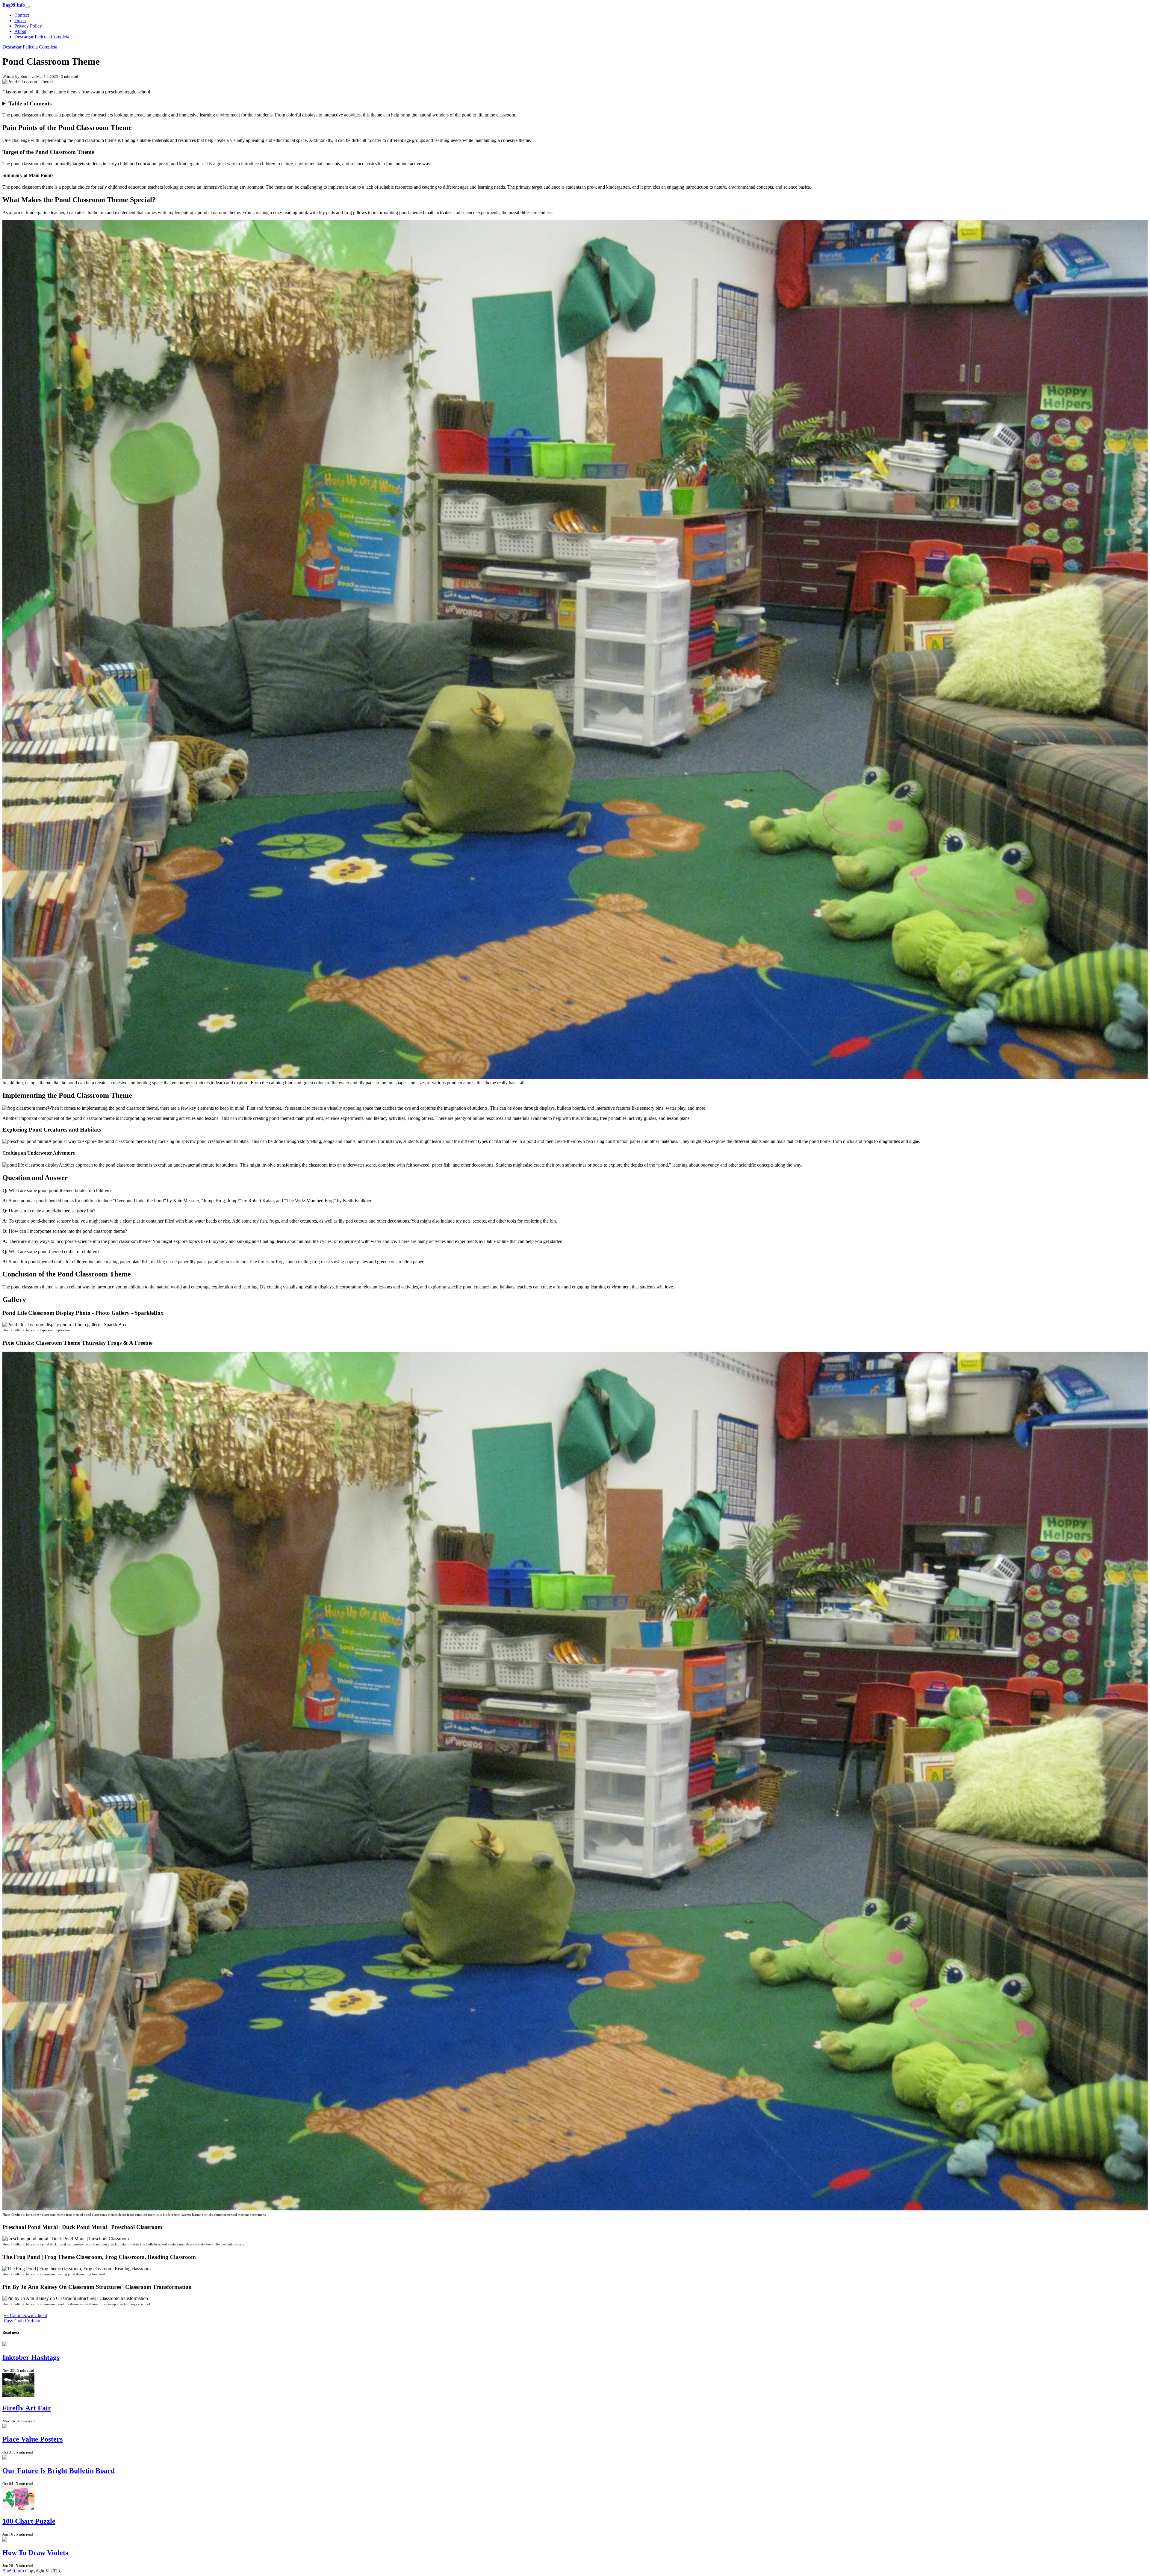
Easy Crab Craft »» (22, 2321)
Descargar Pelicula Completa (42, 37)
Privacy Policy (28, 26)
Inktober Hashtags (31, 2357)
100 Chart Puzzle (29, 2521)
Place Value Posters (32, 2439)
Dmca (20, 21)
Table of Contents (30, 103)
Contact (22, 15)
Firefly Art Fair (27, 2408)
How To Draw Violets (35, 2553)
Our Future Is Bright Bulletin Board (59, 2471)
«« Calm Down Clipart (26, 2315)
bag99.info (13, 2571)
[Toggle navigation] (27, 7)
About (20, 31)
